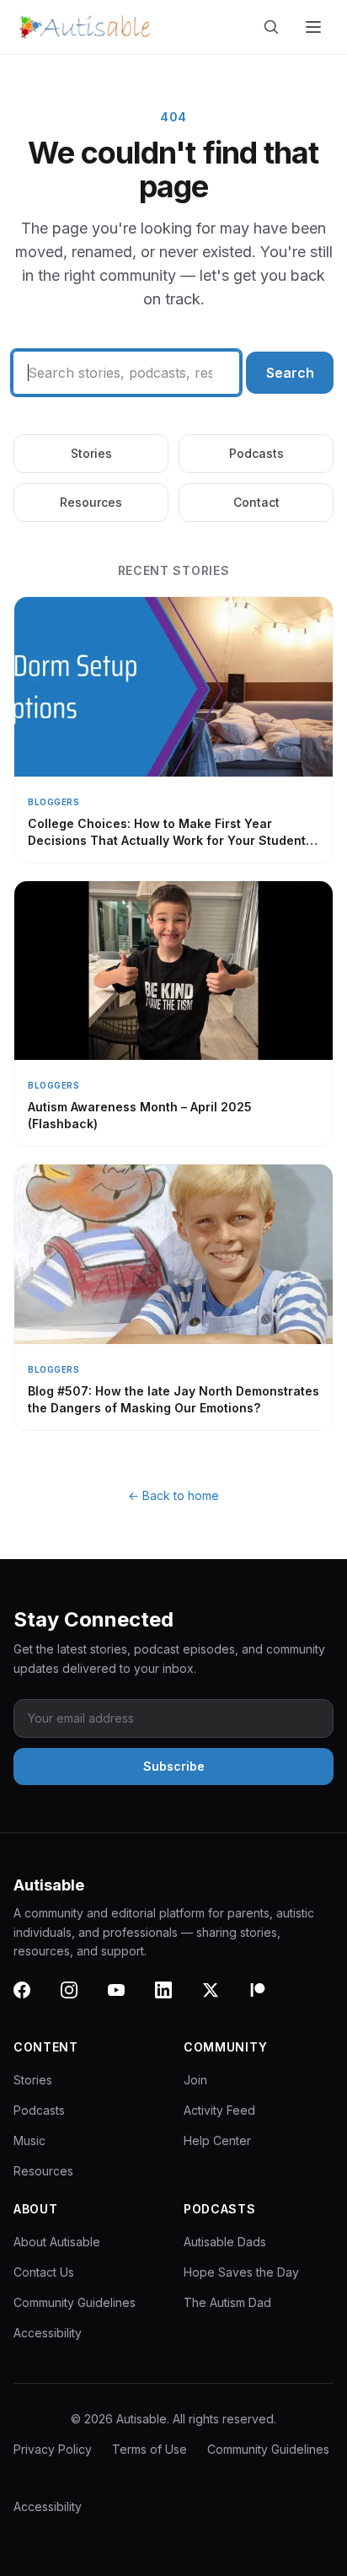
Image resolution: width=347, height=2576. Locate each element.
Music (29, 2140)
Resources (91, 502)
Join (195, 2080)
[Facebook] (32, 2000)
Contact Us (44, 2272)
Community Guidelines (75, 2302)
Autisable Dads (225, 2242)
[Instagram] (79, 2000)
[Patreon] (268, 2000)
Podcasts (256, 453)
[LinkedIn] (173, 2000)
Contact (256, 502)
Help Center (217, 2140)
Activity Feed (219, 2110)
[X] (221, 2000)
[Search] (275, 27)
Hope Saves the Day (241, 2272)
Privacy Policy (53, 2449)
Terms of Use (149, 2449)
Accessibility (48, 2333)
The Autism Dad (227, 2302)
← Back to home (173, 1495)
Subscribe (174, 1766)
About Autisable (57, 2242)
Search (290, 373)
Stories (91, 453)
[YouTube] (126, 2000)
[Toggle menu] (315, 27)
